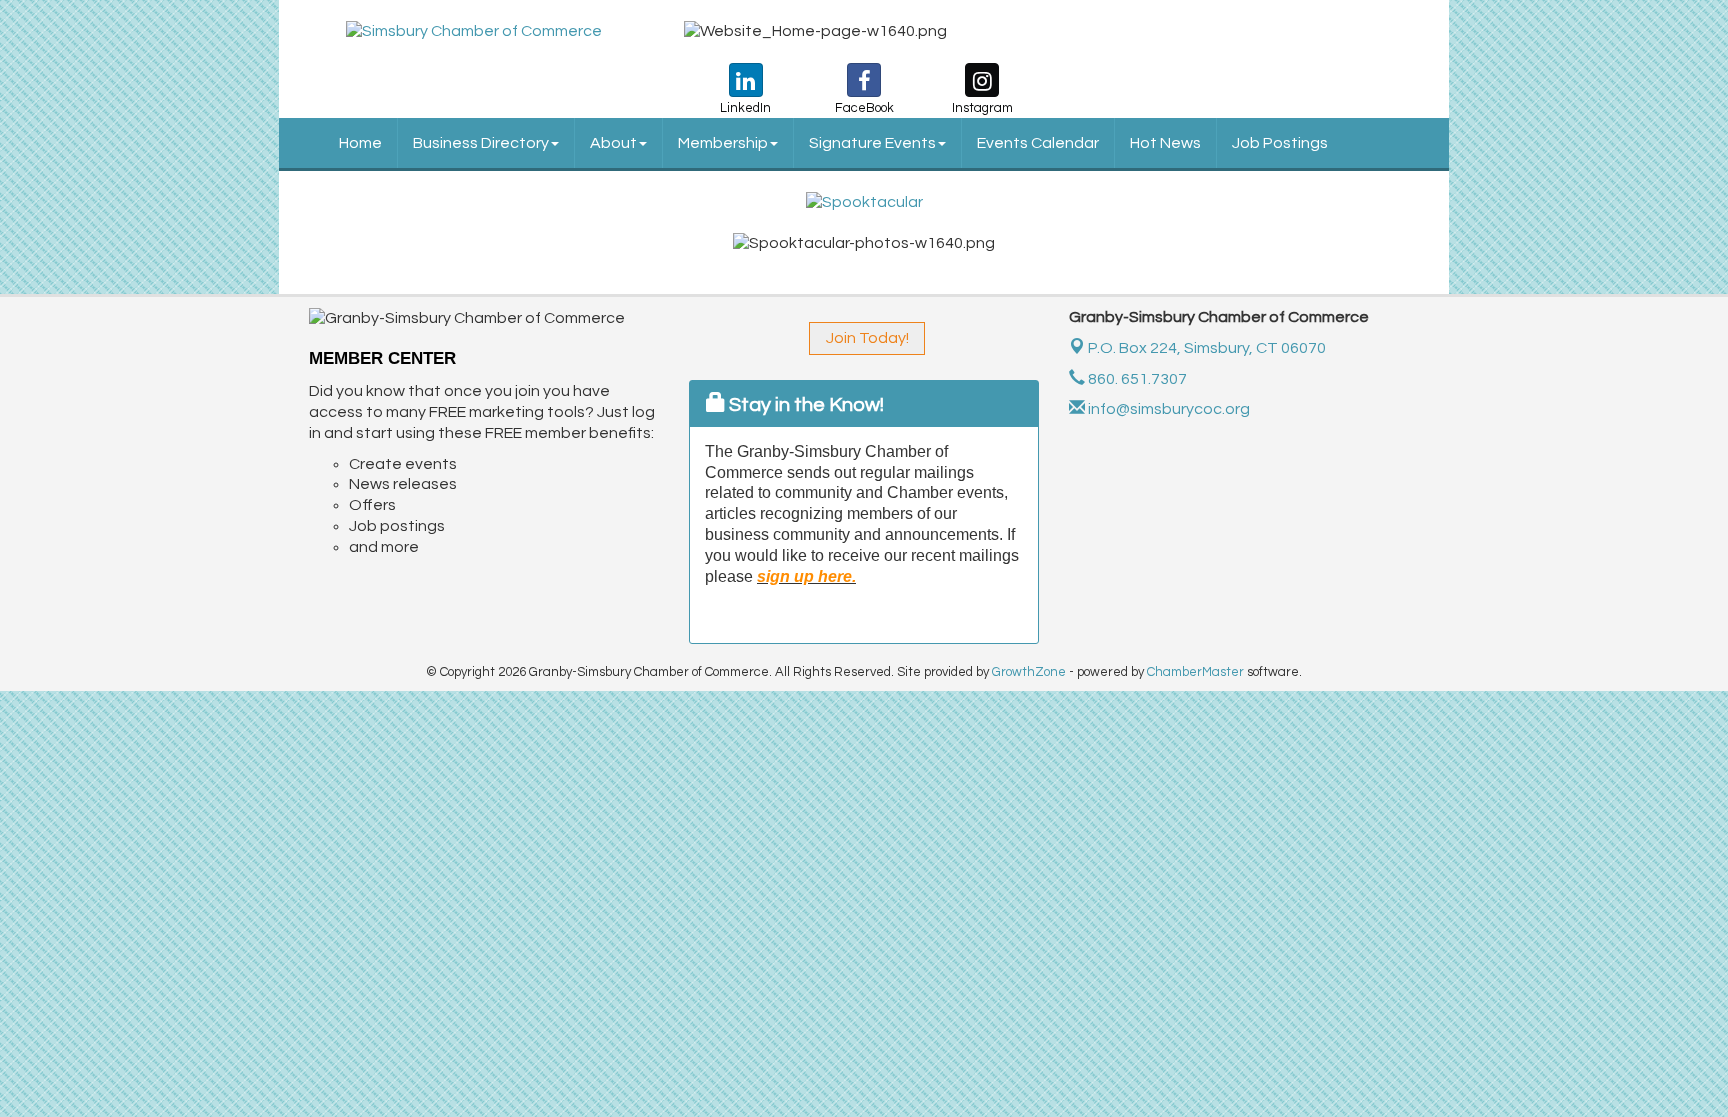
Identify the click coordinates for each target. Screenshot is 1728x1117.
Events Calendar (1038, 143)
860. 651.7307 (1136, 379)
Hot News (1165, 143)
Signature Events (872, 143)
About (613, 143)
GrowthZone (1029, 672)
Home (360, 143)
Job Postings (1280, 143)
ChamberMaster (1195, 672)
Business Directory (481, 143)
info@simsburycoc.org (1167, 409)
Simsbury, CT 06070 (1207, 348)
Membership (723, 143)
